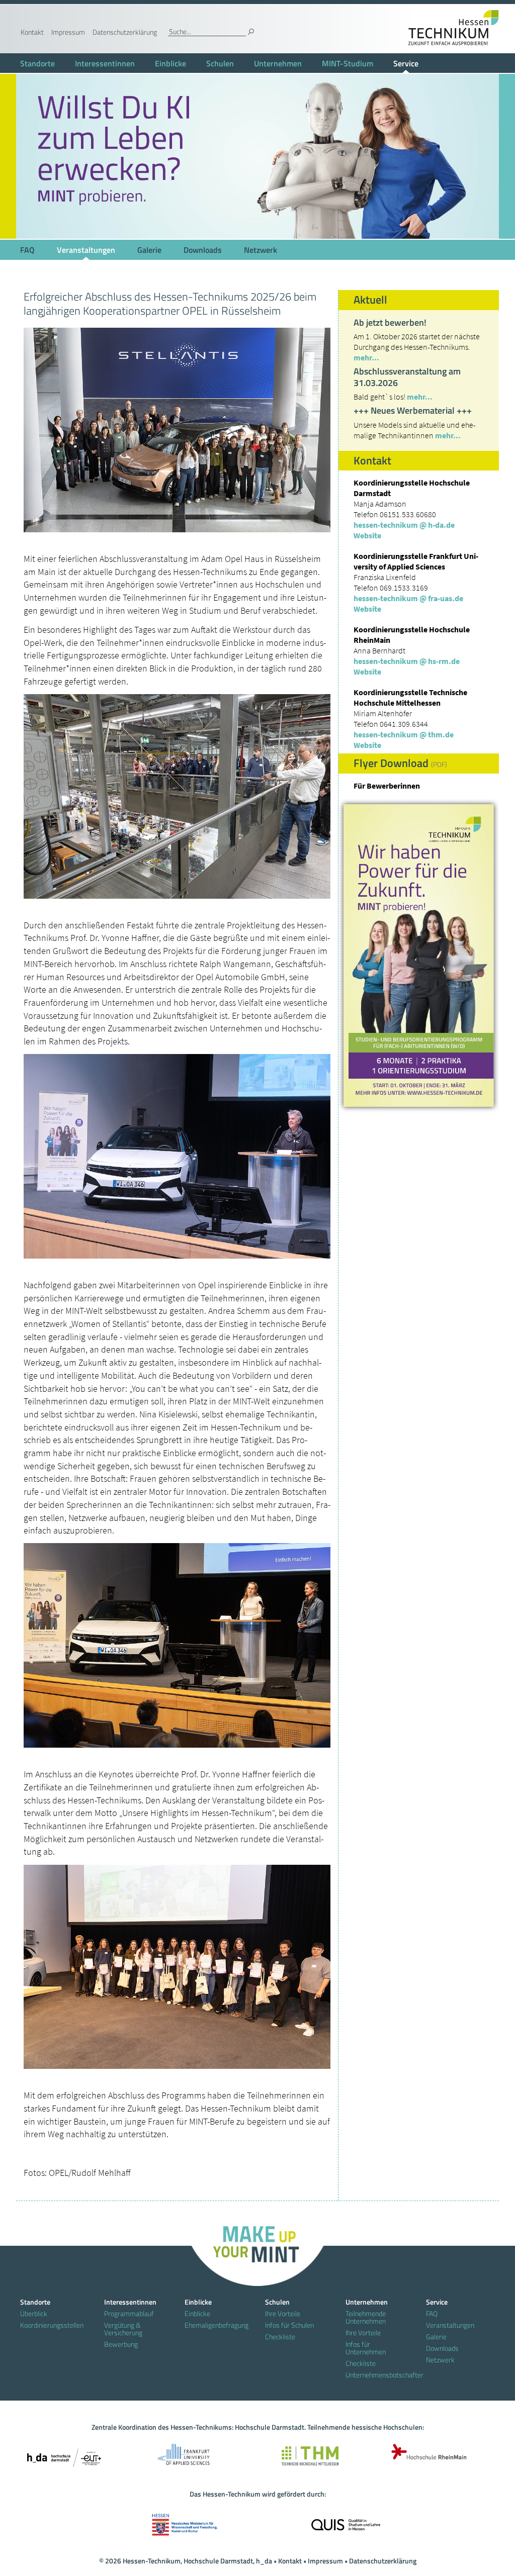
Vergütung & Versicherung (123, 2329)
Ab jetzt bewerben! (390, 322)
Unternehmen (278, 63)
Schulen (220, 63)
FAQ (27, 250)
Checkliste (280, 2336)
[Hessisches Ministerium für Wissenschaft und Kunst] (185, 2521)
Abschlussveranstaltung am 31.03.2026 (407, 377)
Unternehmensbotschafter (378, 2375)
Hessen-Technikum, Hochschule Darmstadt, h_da (197, 2561)
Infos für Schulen (289, 2325)
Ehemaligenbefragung (217, 2325)
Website (367, 535)
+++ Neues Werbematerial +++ (413, 410)
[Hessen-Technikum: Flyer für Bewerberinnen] (419, 956)
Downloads (203, 250)
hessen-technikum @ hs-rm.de (407, 661)
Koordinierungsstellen (52, 2325)
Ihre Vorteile (283, 2313)
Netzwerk (261, 250)
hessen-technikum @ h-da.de (404, 525)
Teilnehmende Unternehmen (366, 2317)
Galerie (149, 250)
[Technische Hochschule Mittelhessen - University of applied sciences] (306, 2455)
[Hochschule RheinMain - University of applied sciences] (426, 2455)
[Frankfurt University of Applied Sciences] (185, 2455)
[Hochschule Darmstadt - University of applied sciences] (64, 2455)
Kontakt (32, 32)
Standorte (37, 63)
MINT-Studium (348, 63)
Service (406, 63)
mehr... (366, 357)
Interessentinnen (105, 63)
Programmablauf (129, 2313)
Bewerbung (121, 2344)
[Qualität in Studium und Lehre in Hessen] (346, 2521)
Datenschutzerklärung (125, 32)
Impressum (68, 32)
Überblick (34, 2313)
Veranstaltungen (86, 250)
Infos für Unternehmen (366, 2348)
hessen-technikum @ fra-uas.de (408, 598)
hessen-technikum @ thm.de (404, 734)
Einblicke (170, 63)
